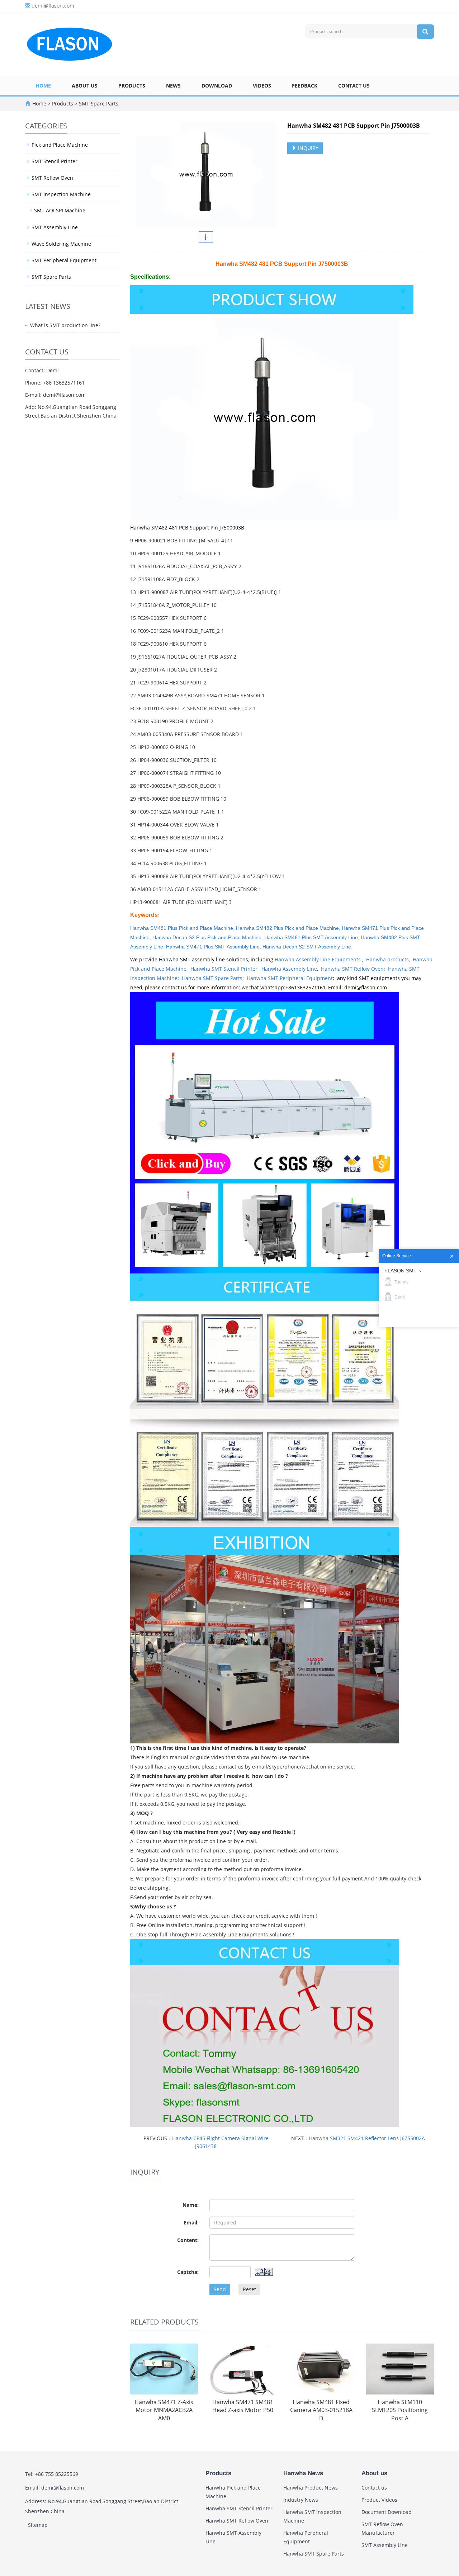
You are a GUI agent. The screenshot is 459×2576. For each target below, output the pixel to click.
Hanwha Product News (311, 2488)
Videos (262, 86)
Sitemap (38, 2525)
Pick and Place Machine (60, 145)
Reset (249, 2289)
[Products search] (425, 32)
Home (43, 86)
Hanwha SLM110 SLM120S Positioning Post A (400, 2410)
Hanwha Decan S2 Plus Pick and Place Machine (207, 937)
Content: (188, 2240)
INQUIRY (307, 148)
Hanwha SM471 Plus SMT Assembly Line (213, 947)
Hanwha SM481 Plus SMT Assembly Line (311, 937)
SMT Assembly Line (55, 227)
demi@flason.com (53, 6)
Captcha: (188, 2272)
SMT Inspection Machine (61, 194)
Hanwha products (387, 959)
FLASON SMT (401, 1271)
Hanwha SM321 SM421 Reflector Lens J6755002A (367, 2138)
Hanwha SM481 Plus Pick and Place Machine (182, 928)
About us (85, 86)
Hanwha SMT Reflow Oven (352, 969)
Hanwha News (303, 2473)
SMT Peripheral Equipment (64, 260)
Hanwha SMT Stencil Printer (224, 969)
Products (132, 86)
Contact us (354, 86)
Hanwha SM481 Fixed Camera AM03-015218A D (321, 2410)
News (173, 86)
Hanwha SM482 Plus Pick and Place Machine (287, 928)
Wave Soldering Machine (61, 244)
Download (217, 86)
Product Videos (379, 2500)
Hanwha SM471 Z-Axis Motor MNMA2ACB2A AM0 (164, 2410)
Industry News (301, 2500)
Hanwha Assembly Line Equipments (318, 959)
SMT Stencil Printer (55, 161)
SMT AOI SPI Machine (60, 210)
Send (220, 2289)
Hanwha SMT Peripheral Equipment (290, 978)
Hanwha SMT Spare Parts (212, 978)
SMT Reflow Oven (52, 178)
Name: (191, 2205)
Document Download (387, 2512)
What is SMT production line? (65, 325)
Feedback (305, 86)
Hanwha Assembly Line (289, 969)
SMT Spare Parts (98, 103)
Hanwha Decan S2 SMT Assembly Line (307, 947)
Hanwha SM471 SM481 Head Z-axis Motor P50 (243, 2406)
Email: (191, 2222)
